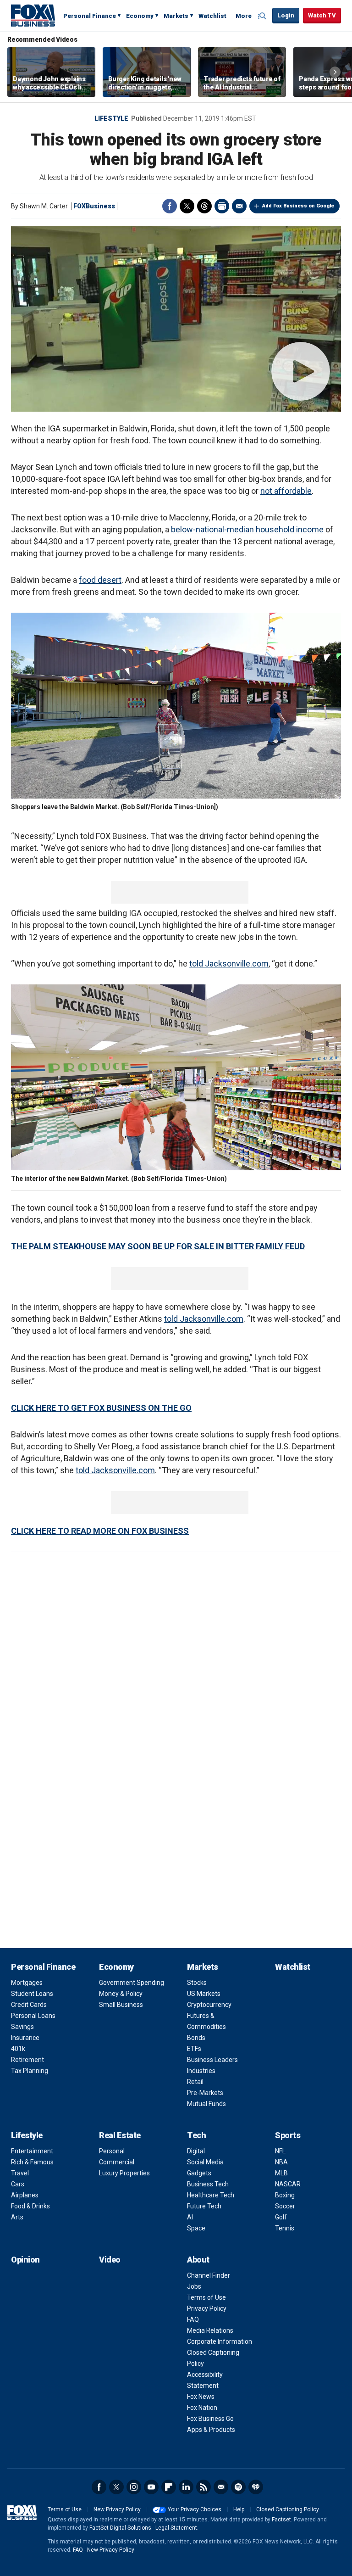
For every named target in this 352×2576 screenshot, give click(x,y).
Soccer (285, 2206)
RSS (203, 2487)
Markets (176, 16)
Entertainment (32, 2151)
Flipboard (169, 2487)
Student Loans (32, 1994)
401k (18, 2049)
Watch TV (322, 15)
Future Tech (204, 2206)
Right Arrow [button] (335, 72)
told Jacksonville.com (229, 964)
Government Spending (132, 1983)
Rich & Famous (32, 2162)
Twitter (187, 206)
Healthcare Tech (211, 2195)
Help (239, 2509)
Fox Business (33, 15)
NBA (281, 2162)
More (244, 16)
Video (110, 2260)
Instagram (134, 2487)
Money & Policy (121, 1994)
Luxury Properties (124, 2173)
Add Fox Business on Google (298, 206)
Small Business (121, 2005)
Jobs (194, 2286)
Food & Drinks (30, 2206)
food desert (100, 580)
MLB (281, 2173)
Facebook (170, 206)
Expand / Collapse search (263, 16)
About (198, 2260)
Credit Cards (29, 2005)
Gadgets (199, 2173)
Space (196, 2228)
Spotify (238, 2487)
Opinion (25, 2260)
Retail (195, 2082)
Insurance (25, 2038)
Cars (18, 2184)
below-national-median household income (247, 529)
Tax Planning (30, 2071)
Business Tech (208, 2184)
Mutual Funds (206, 2104)
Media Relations (210, 2330)
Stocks (197, 1983)
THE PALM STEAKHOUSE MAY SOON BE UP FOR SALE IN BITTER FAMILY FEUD (158, 1246)
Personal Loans (33, 2016)
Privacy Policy (207, 2308)
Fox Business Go (210, 2419)
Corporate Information (220, 2341)
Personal (112, 2151)
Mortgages (27, 1983)
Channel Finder (209, 2275)
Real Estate (120, 2135)
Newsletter (221, 2487)
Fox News (201, 2397)
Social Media (205, 2162)
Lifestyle (111, 118)
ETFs (194, 2049)
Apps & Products (211, 2430)
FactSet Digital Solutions (120, 2528)
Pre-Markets (205, 2093)
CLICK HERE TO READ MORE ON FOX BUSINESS (100, 1531)
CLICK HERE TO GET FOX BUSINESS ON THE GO (101, 1408)
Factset (281, 2520)
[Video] (176, 319)
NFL (280, 2151)
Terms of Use (206, 2297)
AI (190, 2217)
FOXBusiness (94, 206)
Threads (204, 206)
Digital (196, 2151)
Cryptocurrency (209, 2005)
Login (286, 15)
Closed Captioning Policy (288, 2509)
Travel (20, 2173)
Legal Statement (176, 2528)
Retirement (27, 2060)
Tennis (285, 2228)
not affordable (286, 491)
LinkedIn (186, 2487)
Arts (17, 2217)
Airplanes (25, 2195)
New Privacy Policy (117, 2509)
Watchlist (212, 16)
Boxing (285, 2195)
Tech (196, 2135)
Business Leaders (212, 2060)
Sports (288, 2135)
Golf (281, 2217)
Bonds (196, 2038)
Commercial (117, 2162)
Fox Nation (202, 2408)
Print (222, 206)
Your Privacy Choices (195, 2509)
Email (239, 206)
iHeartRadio (256, 2487)
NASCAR (288, 2184)
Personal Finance (90, 16)
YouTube (151, 2487)
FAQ (193, 2319)
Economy (140, 16)
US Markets (204, 1994)
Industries (201, 2071)
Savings (22, 2027)
